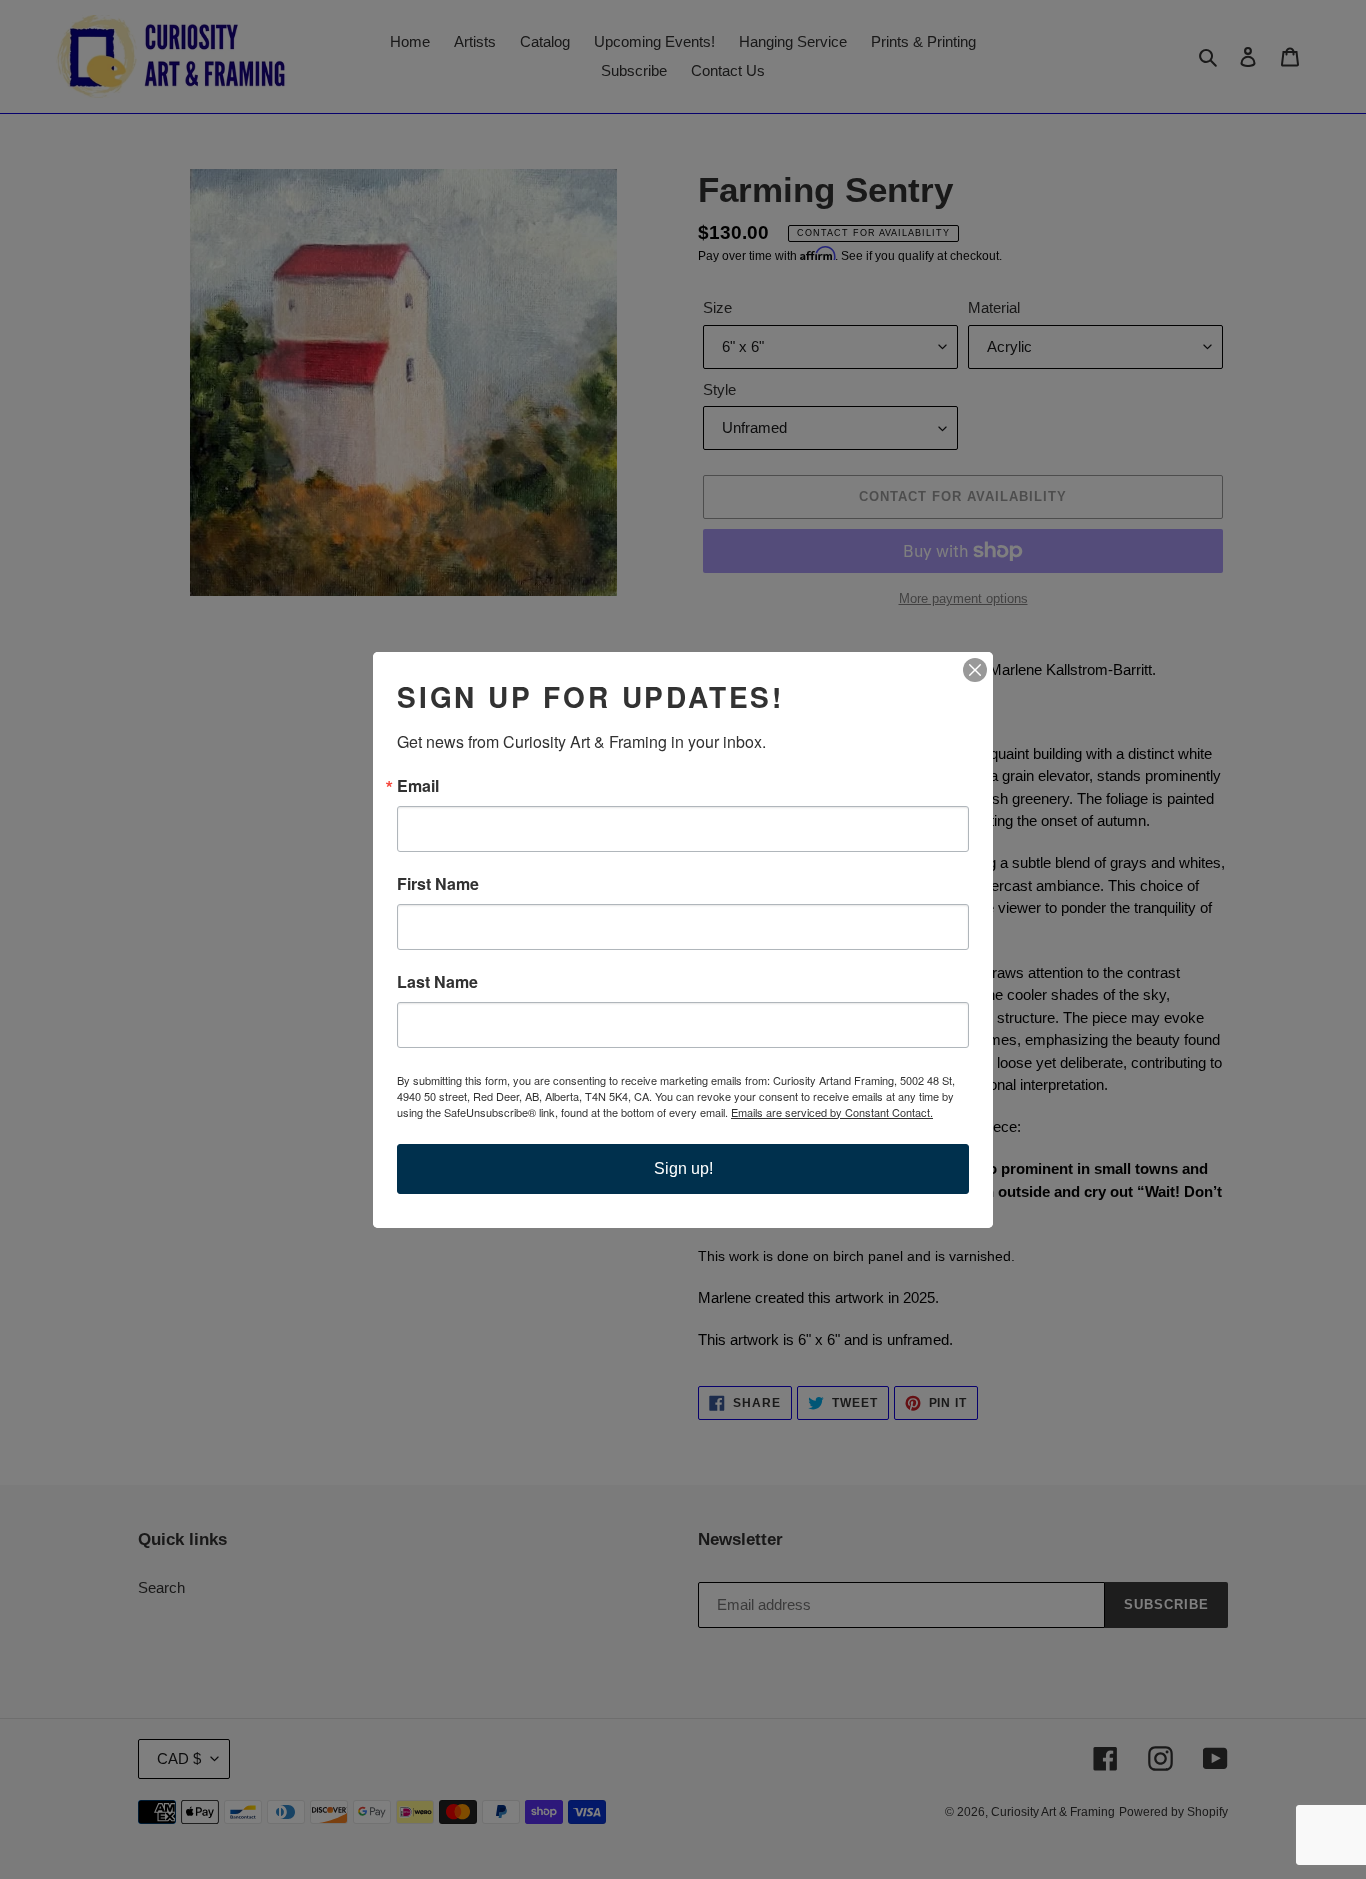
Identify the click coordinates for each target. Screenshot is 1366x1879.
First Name (438, 884)
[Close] (975, 670)
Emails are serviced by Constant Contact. (832, 1112)
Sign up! (683, 1168)
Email (418, 786)
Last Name (437, 982)
